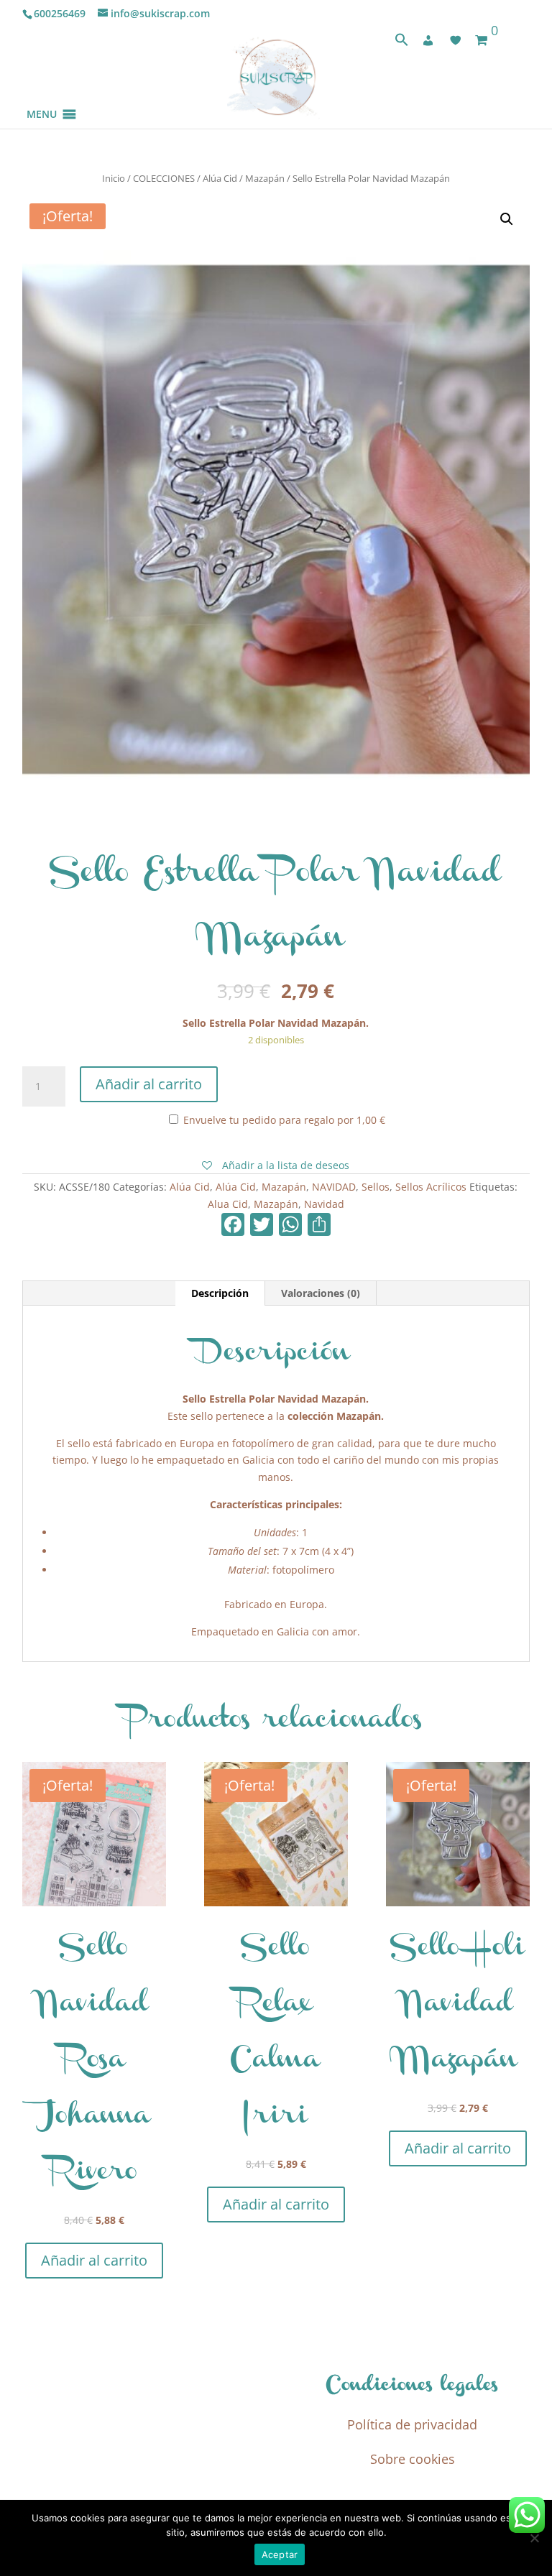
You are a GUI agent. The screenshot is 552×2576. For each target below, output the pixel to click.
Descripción (220, 1293)
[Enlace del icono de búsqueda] (402, 43)
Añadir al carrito (149, 1084)
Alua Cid (228, 1204)
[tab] (220, 1293)
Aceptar (280, 2554)
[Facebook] (233, 1226)
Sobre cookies (413, 2459)
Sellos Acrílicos (431, 1187)
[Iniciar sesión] (428, 40)
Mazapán (265, 178)
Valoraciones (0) (321, 1293)
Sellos (376, 1187)
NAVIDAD (334, 1187)
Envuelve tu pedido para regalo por (283, 1120)
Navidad (324, 1204)
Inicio (114, 178)
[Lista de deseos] (456, 40)
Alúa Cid (220, 178)
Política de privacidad (412, 2424)
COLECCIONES (164, 178)
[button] (42, 97)
